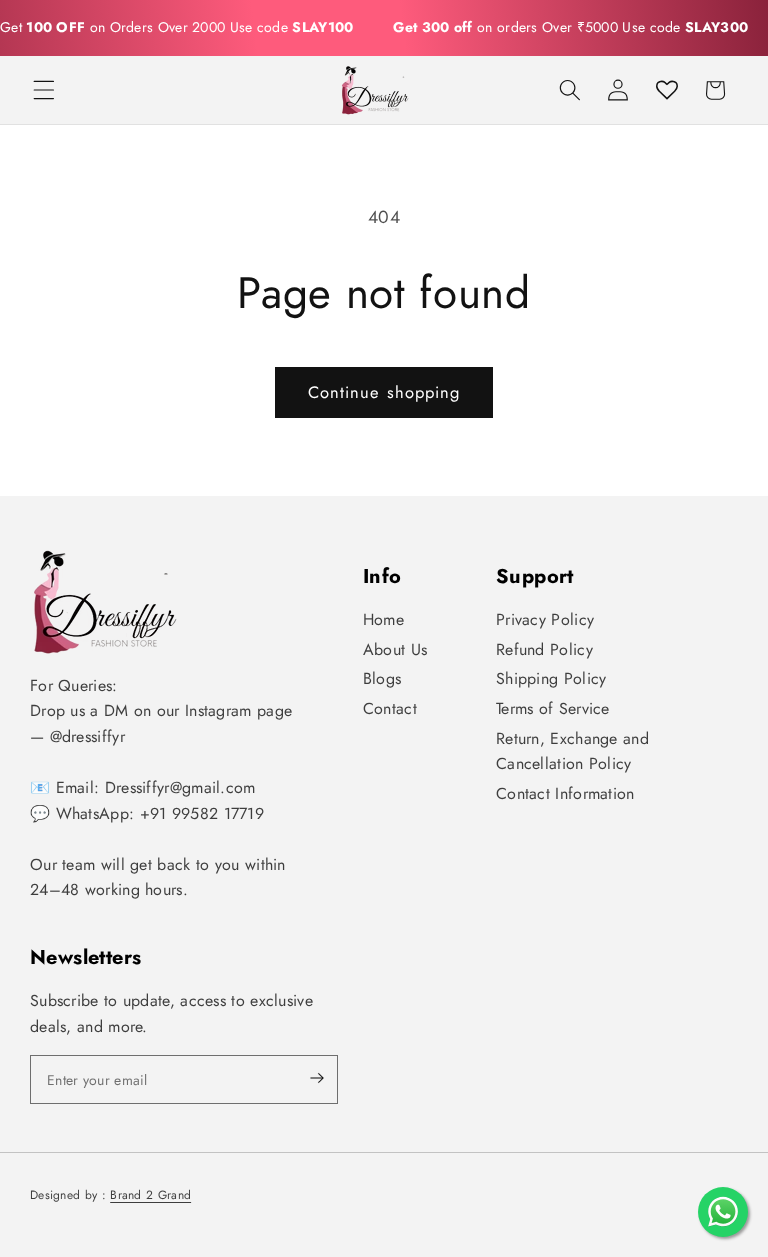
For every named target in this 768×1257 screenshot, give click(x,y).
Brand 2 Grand (150, 1195)
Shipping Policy (551, 678)
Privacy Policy (545, 619)
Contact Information (565, 793)
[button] (44, 90)
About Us (395, 649)
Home (383, 619)
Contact (390, 708)
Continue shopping (384, 392)
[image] (105, 601)
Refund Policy (544, 649)
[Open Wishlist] (667, 90)
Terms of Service (553, 708)
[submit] (300, 1079)
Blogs (382, 678)
